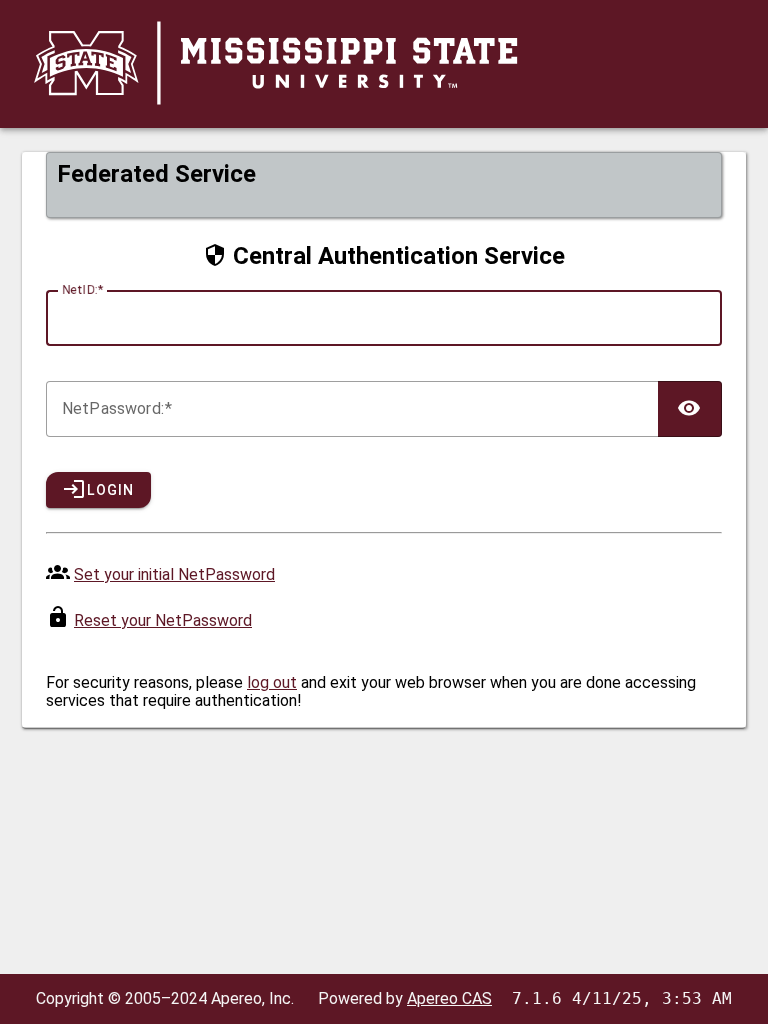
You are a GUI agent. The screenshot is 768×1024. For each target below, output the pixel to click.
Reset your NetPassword (163, 620)
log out (272, 682)
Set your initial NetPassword (174, 574)
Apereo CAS (449, 998)
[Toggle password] (690, 409)
